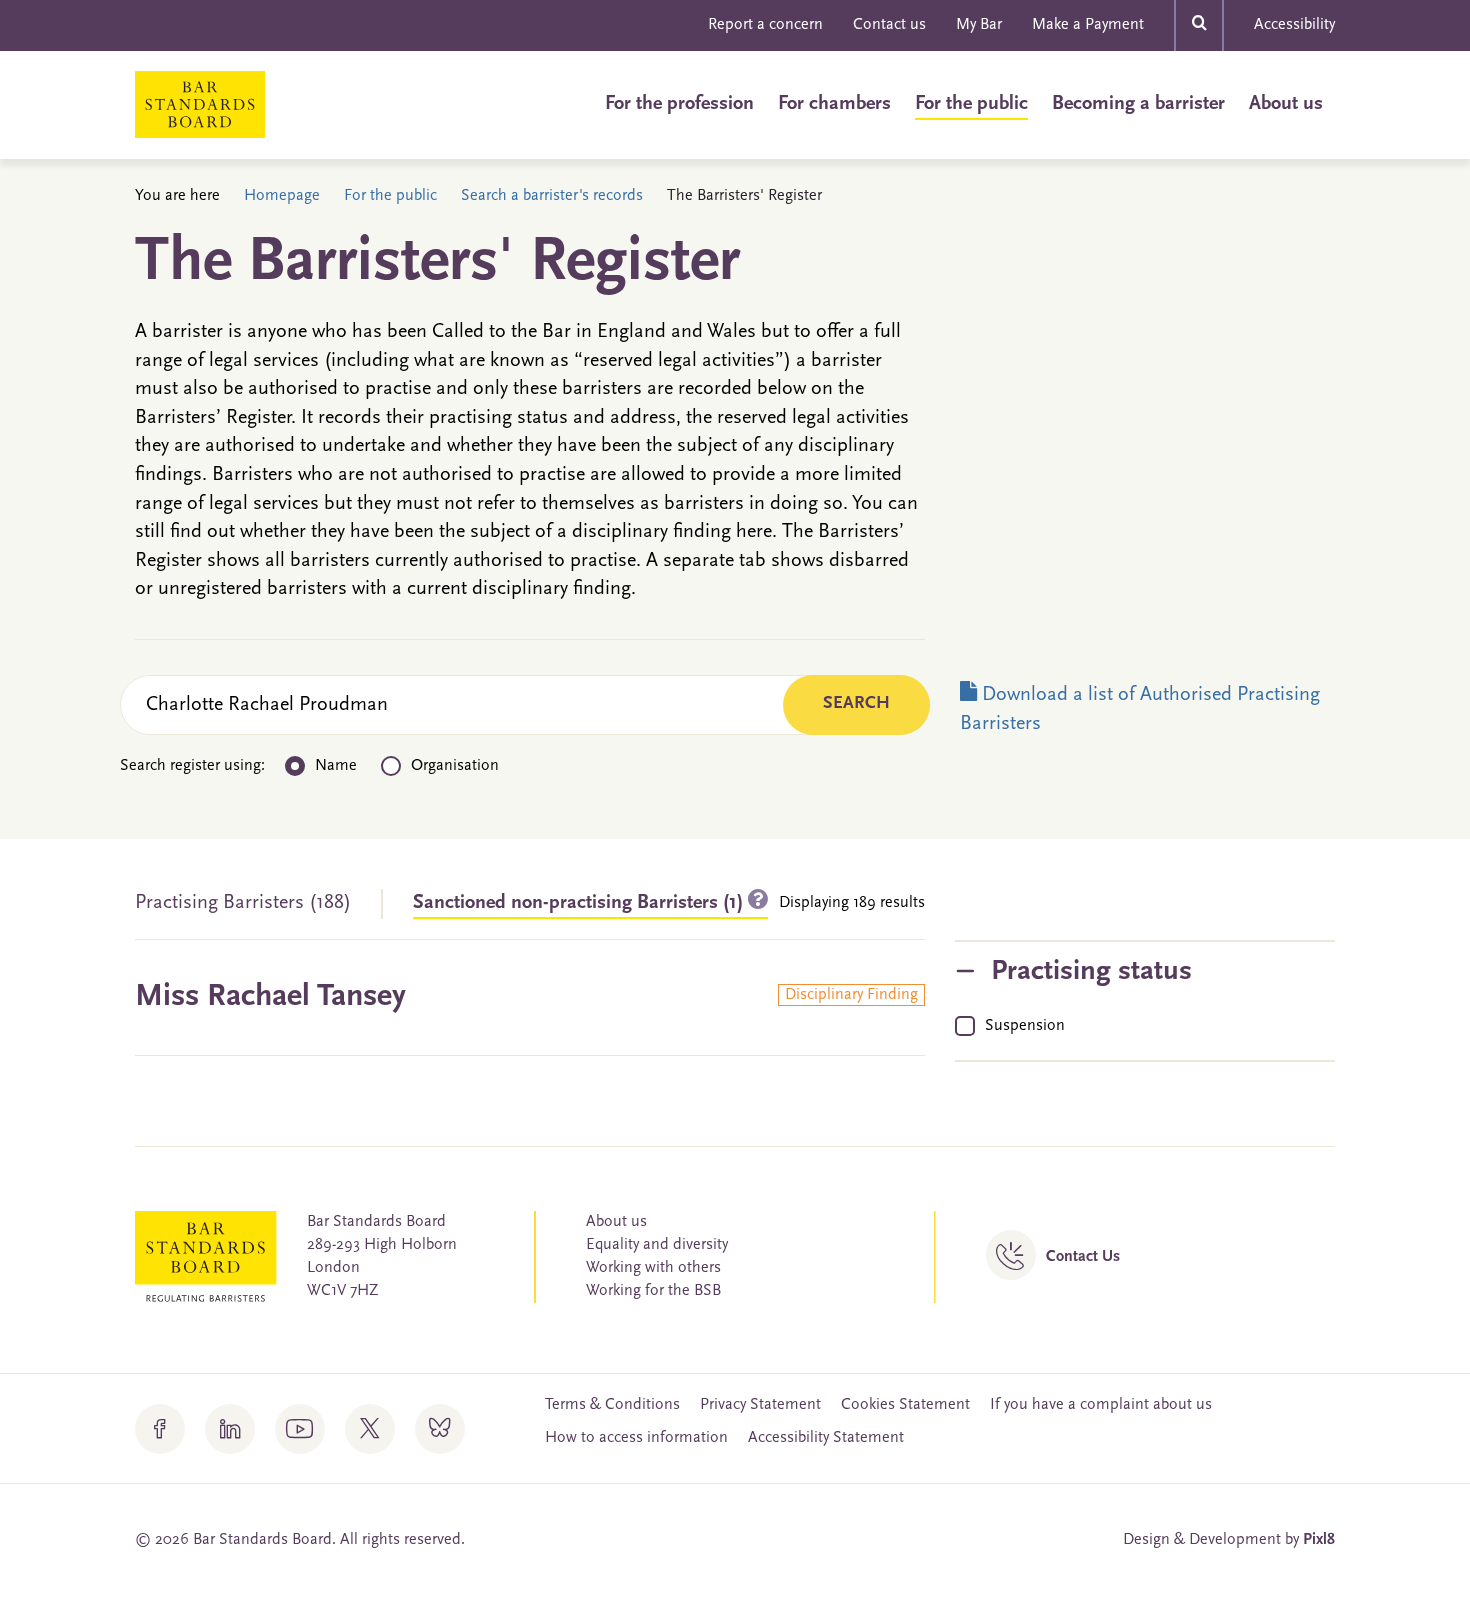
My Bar (979, 25)
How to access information (636, 1438)
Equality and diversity (657, 1245)
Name (336, 766)
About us (1286, 104)
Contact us (889, 25)
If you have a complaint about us (1101, 1405)
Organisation (455, 766)
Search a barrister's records (552, 196)
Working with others (653, 1268)
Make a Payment (1088, 25)
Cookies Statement (905, 1405)
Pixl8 (1319, 1540)
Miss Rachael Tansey (270, 997)
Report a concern (765, 25)
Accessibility (1294, 25)
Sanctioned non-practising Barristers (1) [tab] (580, 903)
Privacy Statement (760, 1405)
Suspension (1025, 1026)
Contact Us (1083, 1257)
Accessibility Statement (826, 1438)
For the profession (679, 104)
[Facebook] (160, 1429)
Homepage (282, 196)
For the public (971, 104)
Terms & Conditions (612, 1405)
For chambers (834, 104)
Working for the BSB (653, 1291)
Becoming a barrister (1138, 104)
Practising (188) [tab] (243, 903)
